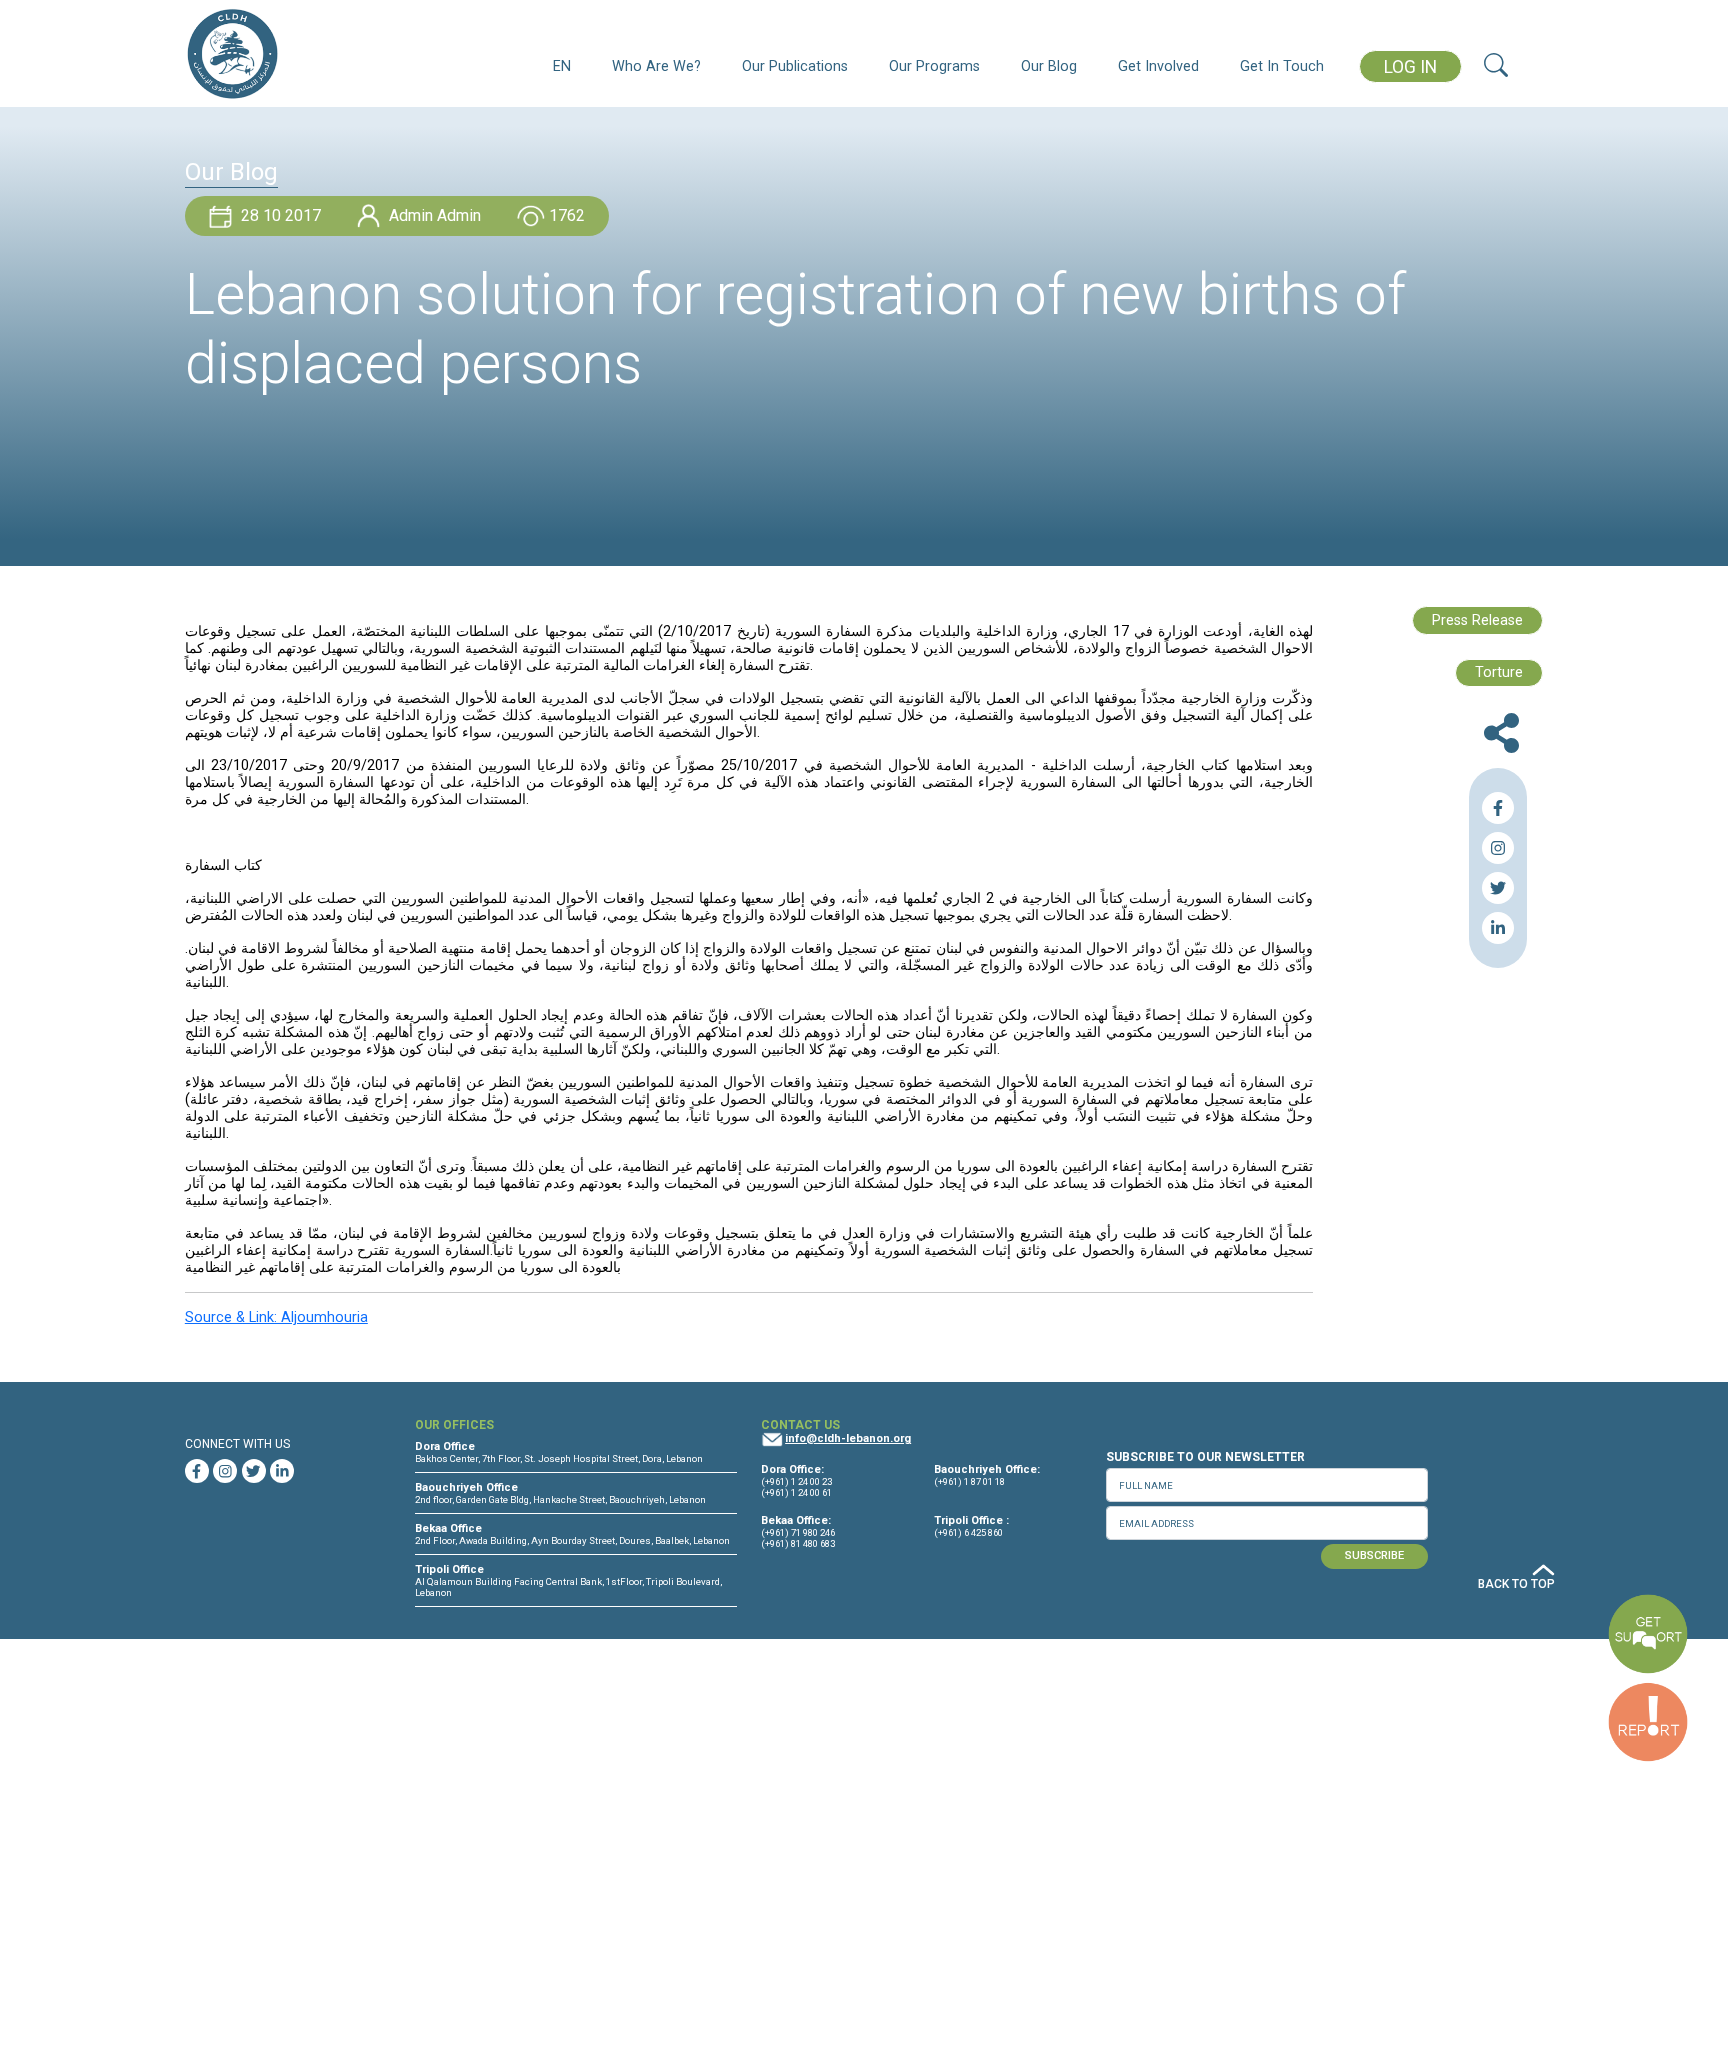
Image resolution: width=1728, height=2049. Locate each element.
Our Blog (1049, 66)
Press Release (1477, 620)
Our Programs (934, 66)
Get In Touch (1282, 66)
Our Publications (795, 66)
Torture (1499, 672)
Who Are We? (656, 66)
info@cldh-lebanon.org (848, 1438)
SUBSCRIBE (1374, 1555)
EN (562, 66)
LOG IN (1410, 67)
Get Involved (1158, 66)
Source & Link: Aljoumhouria (276, 1317)
